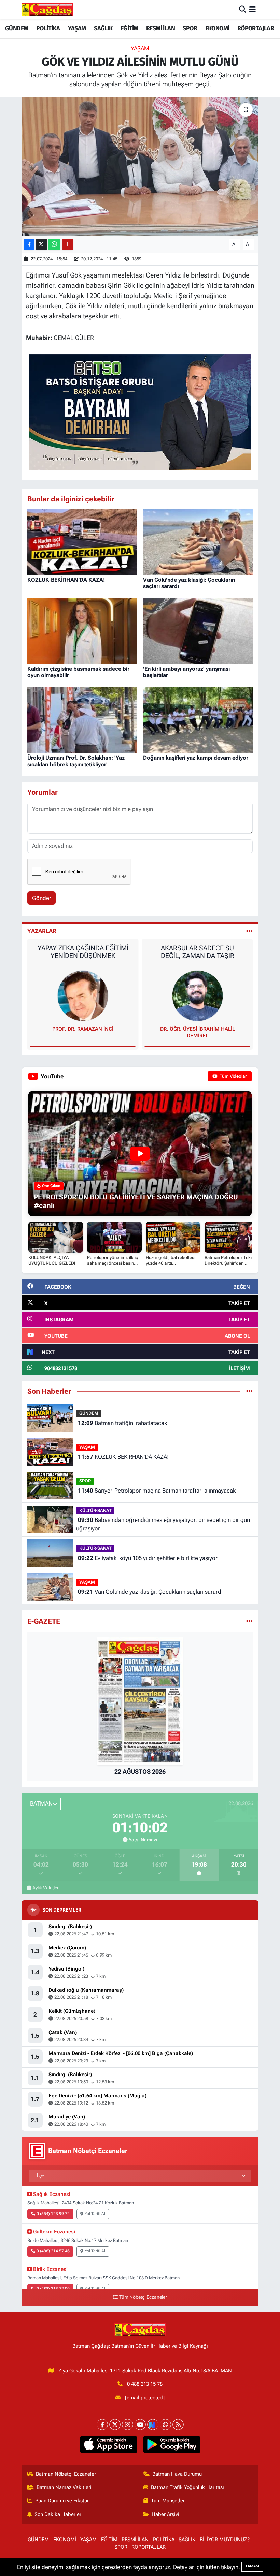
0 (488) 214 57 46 (53, 2251)
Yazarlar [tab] (42, 931)
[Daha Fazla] (67, 244)
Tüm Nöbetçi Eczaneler (143, 2297)
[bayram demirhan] (140, 411)
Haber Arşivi (165, 2514)
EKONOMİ (217, 28)
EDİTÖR (197, 1029)
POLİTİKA (48, 28)
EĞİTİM (129, 28)
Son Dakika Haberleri (59, 2514)
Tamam (252, 2566)
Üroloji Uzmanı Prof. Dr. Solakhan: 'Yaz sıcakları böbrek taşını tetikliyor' (76, 761)
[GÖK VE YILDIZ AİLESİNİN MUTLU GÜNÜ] (140, 167)
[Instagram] (128, 2424)
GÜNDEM (17, 28)
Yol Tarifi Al (95, 2214)
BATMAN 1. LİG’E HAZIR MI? (197, 948)
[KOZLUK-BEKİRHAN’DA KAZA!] (82, 542)
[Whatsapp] (165, 2424)
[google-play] (172, 2444)
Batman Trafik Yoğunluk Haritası (187, 2487)
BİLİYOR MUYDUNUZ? (225, 2540)
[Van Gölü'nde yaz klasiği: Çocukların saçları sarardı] (198, 542)
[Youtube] (140, 2424)
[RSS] (178, 2424)
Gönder (42, 898)
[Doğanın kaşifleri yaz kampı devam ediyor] (198, 720)
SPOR (190, 28)
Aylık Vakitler (46, 1888)
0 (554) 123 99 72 (53, 2214)
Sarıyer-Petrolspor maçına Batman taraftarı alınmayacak (157, 1491)
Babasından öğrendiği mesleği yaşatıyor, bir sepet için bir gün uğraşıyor (163, 1524)
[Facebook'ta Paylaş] (29, 244)
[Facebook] (102, 2424)
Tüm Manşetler (168, 2501)
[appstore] (108, 2444)
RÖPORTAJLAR (256, 28)
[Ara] (243, 10)
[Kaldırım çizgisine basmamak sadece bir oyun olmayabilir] (82, 631)
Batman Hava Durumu (177, 2474)
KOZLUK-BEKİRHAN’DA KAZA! (66, 580)
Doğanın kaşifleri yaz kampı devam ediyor (196, 758)
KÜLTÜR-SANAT (95, 1510)
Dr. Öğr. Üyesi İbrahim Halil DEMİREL (83, 1032)
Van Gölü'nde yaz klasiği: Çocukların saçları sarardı (150, 1592)
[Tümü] (249, 1391)
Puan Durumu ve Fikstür (62, 2501)
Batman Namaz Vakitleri (64, 2487)
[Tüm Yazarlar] (249, 931)
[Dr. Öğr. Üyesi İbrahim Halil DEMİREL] (83, 995)
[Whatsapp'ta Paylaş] (54, 244)
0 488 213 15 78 (145, 2384)
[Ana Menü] (253, 10)
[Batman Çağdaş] (47, 10)
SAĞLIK (103, 28)
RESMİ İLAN (160, 28)
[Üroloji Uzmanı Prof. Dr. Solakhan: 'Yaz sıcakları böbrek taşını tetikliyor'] (82, 720)
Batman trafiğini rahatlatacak (122, 1423)
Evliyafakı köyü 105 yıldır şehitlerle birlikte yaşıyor (148, 1558)
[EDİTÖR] (197, 995)
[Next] (153, 2424)
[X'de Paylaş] (41, 244)
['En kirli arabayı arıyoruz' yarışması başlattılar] (198, 631)
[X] (115, 2424)
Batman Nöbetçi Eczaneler (66, 2474)
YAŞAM (77, 28)
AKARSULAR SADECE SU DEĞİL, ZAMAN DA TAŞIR (83, 952)
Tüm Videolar (233, 1076)
